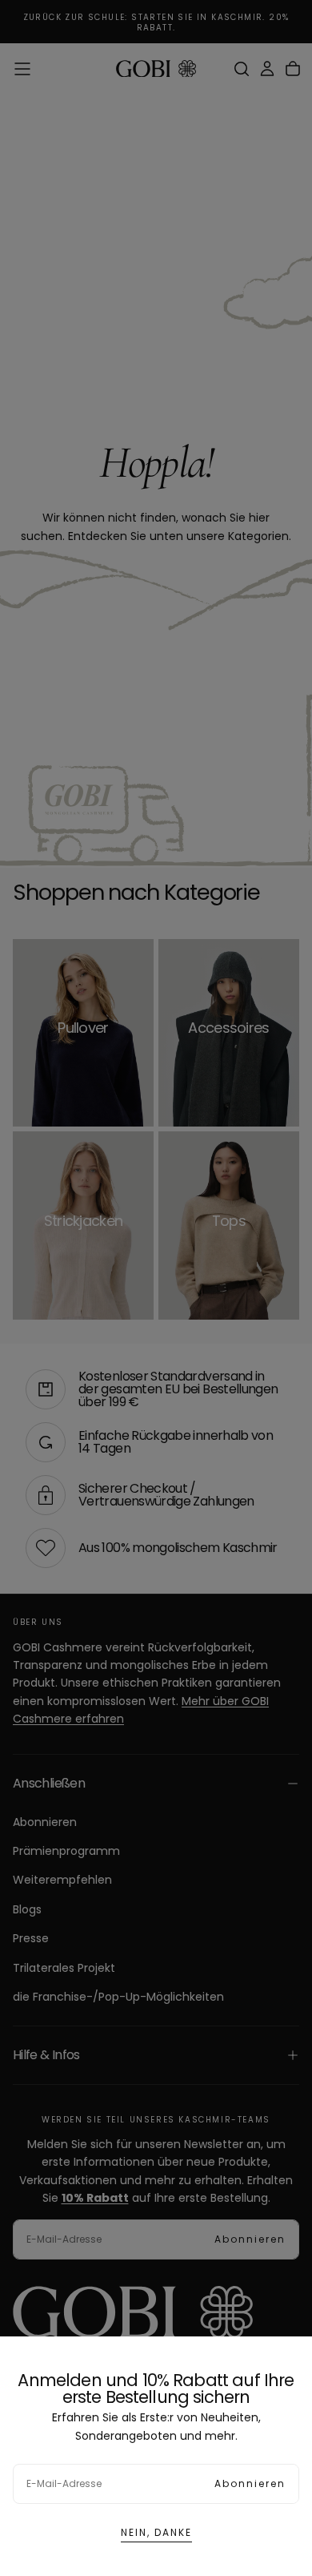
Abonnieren (250, 2483)
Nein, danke (156, 2532)
